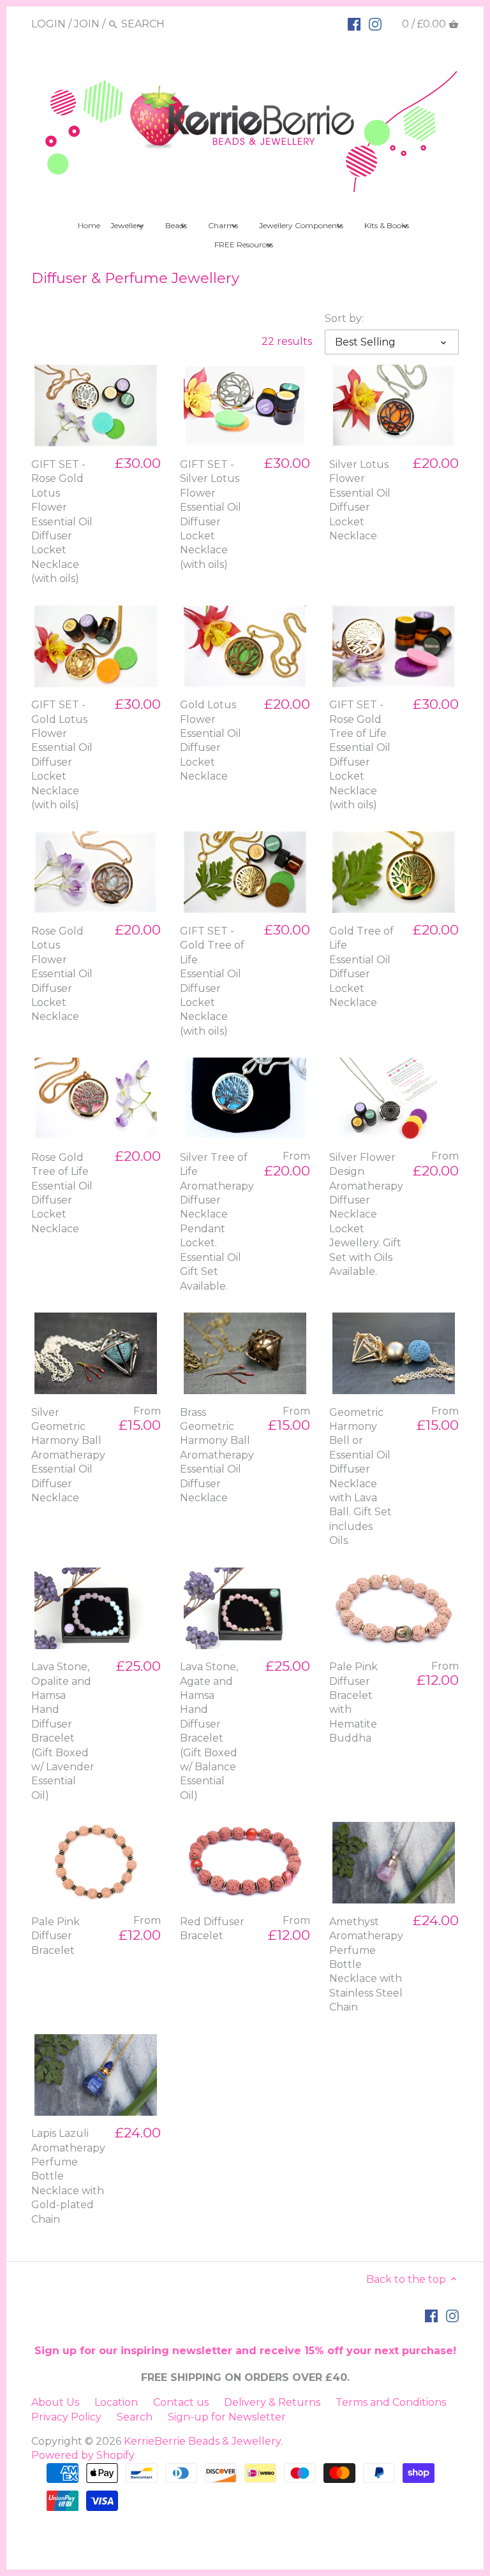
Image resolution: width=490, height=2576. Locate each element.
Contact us (181, 2402)
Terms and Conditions (391, 2402)
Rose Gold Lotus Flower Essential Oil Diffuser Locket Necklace (62, 974)
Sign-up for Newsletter (227, 2417)
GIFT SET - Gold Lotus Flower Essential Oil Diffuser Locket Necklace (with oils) (62, 755)
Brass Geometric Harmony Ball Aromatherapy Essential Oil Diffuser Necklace (217, 1455)
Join (87, 24)
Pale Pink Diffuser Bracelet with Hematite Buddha (353, 1702)
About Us (55, 2402)
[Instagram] (375, 24)
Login (48, 24)
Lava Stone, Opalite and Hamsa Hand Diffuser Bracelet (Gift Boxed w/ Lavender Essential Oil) (63, 1731)
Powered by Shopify (83, 2455)
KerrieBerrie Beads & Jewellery (202, 2441)
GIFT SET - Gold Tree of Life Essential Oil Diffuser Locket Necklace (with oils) (212, 981)
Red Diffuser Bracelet (212, 1929)
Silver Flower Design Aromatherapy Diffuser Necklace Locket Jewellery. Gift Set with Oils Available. (366, 1214)
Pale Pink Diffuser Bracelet (56, 1936)
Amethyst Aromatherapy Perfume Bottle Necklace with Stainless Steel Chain (366, 1964)
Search (135, 2417)
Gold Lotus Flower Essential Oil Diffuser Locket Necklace (211, 740)
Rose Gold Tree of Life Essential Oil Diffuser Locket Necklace (62, 1193)
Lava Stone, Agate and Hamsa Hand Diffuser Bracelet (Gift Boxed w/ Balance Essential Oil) (209, 1731)
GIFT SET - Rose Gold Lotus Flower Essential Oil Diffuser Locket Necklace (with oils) (62, 521)
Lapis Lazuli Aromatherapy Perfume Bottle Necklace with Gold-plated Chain (68, 2176)
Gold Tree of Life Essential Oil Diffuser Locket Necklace (361, 967)
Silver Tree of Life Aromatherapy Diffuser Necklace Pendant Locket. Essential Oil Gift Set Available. (217, 1222)
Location (116, 2402)
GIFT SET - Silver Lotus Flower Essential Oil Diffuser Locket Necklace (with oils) (211, 514)
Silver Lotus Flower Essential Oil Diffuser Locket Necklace (360, 500)
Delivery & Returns (272, 2402)
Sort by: (344, 318)
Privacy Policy (66, 2417)
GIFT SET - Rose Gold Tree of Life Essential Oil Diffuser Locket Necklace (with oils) (360, 755)
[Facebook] (354, 24)
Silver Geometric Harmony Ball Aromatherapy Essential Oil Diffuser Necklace (68, 1455)
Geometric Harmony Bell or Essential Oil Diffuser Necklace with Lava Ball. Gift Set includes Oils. (360, 1477)
